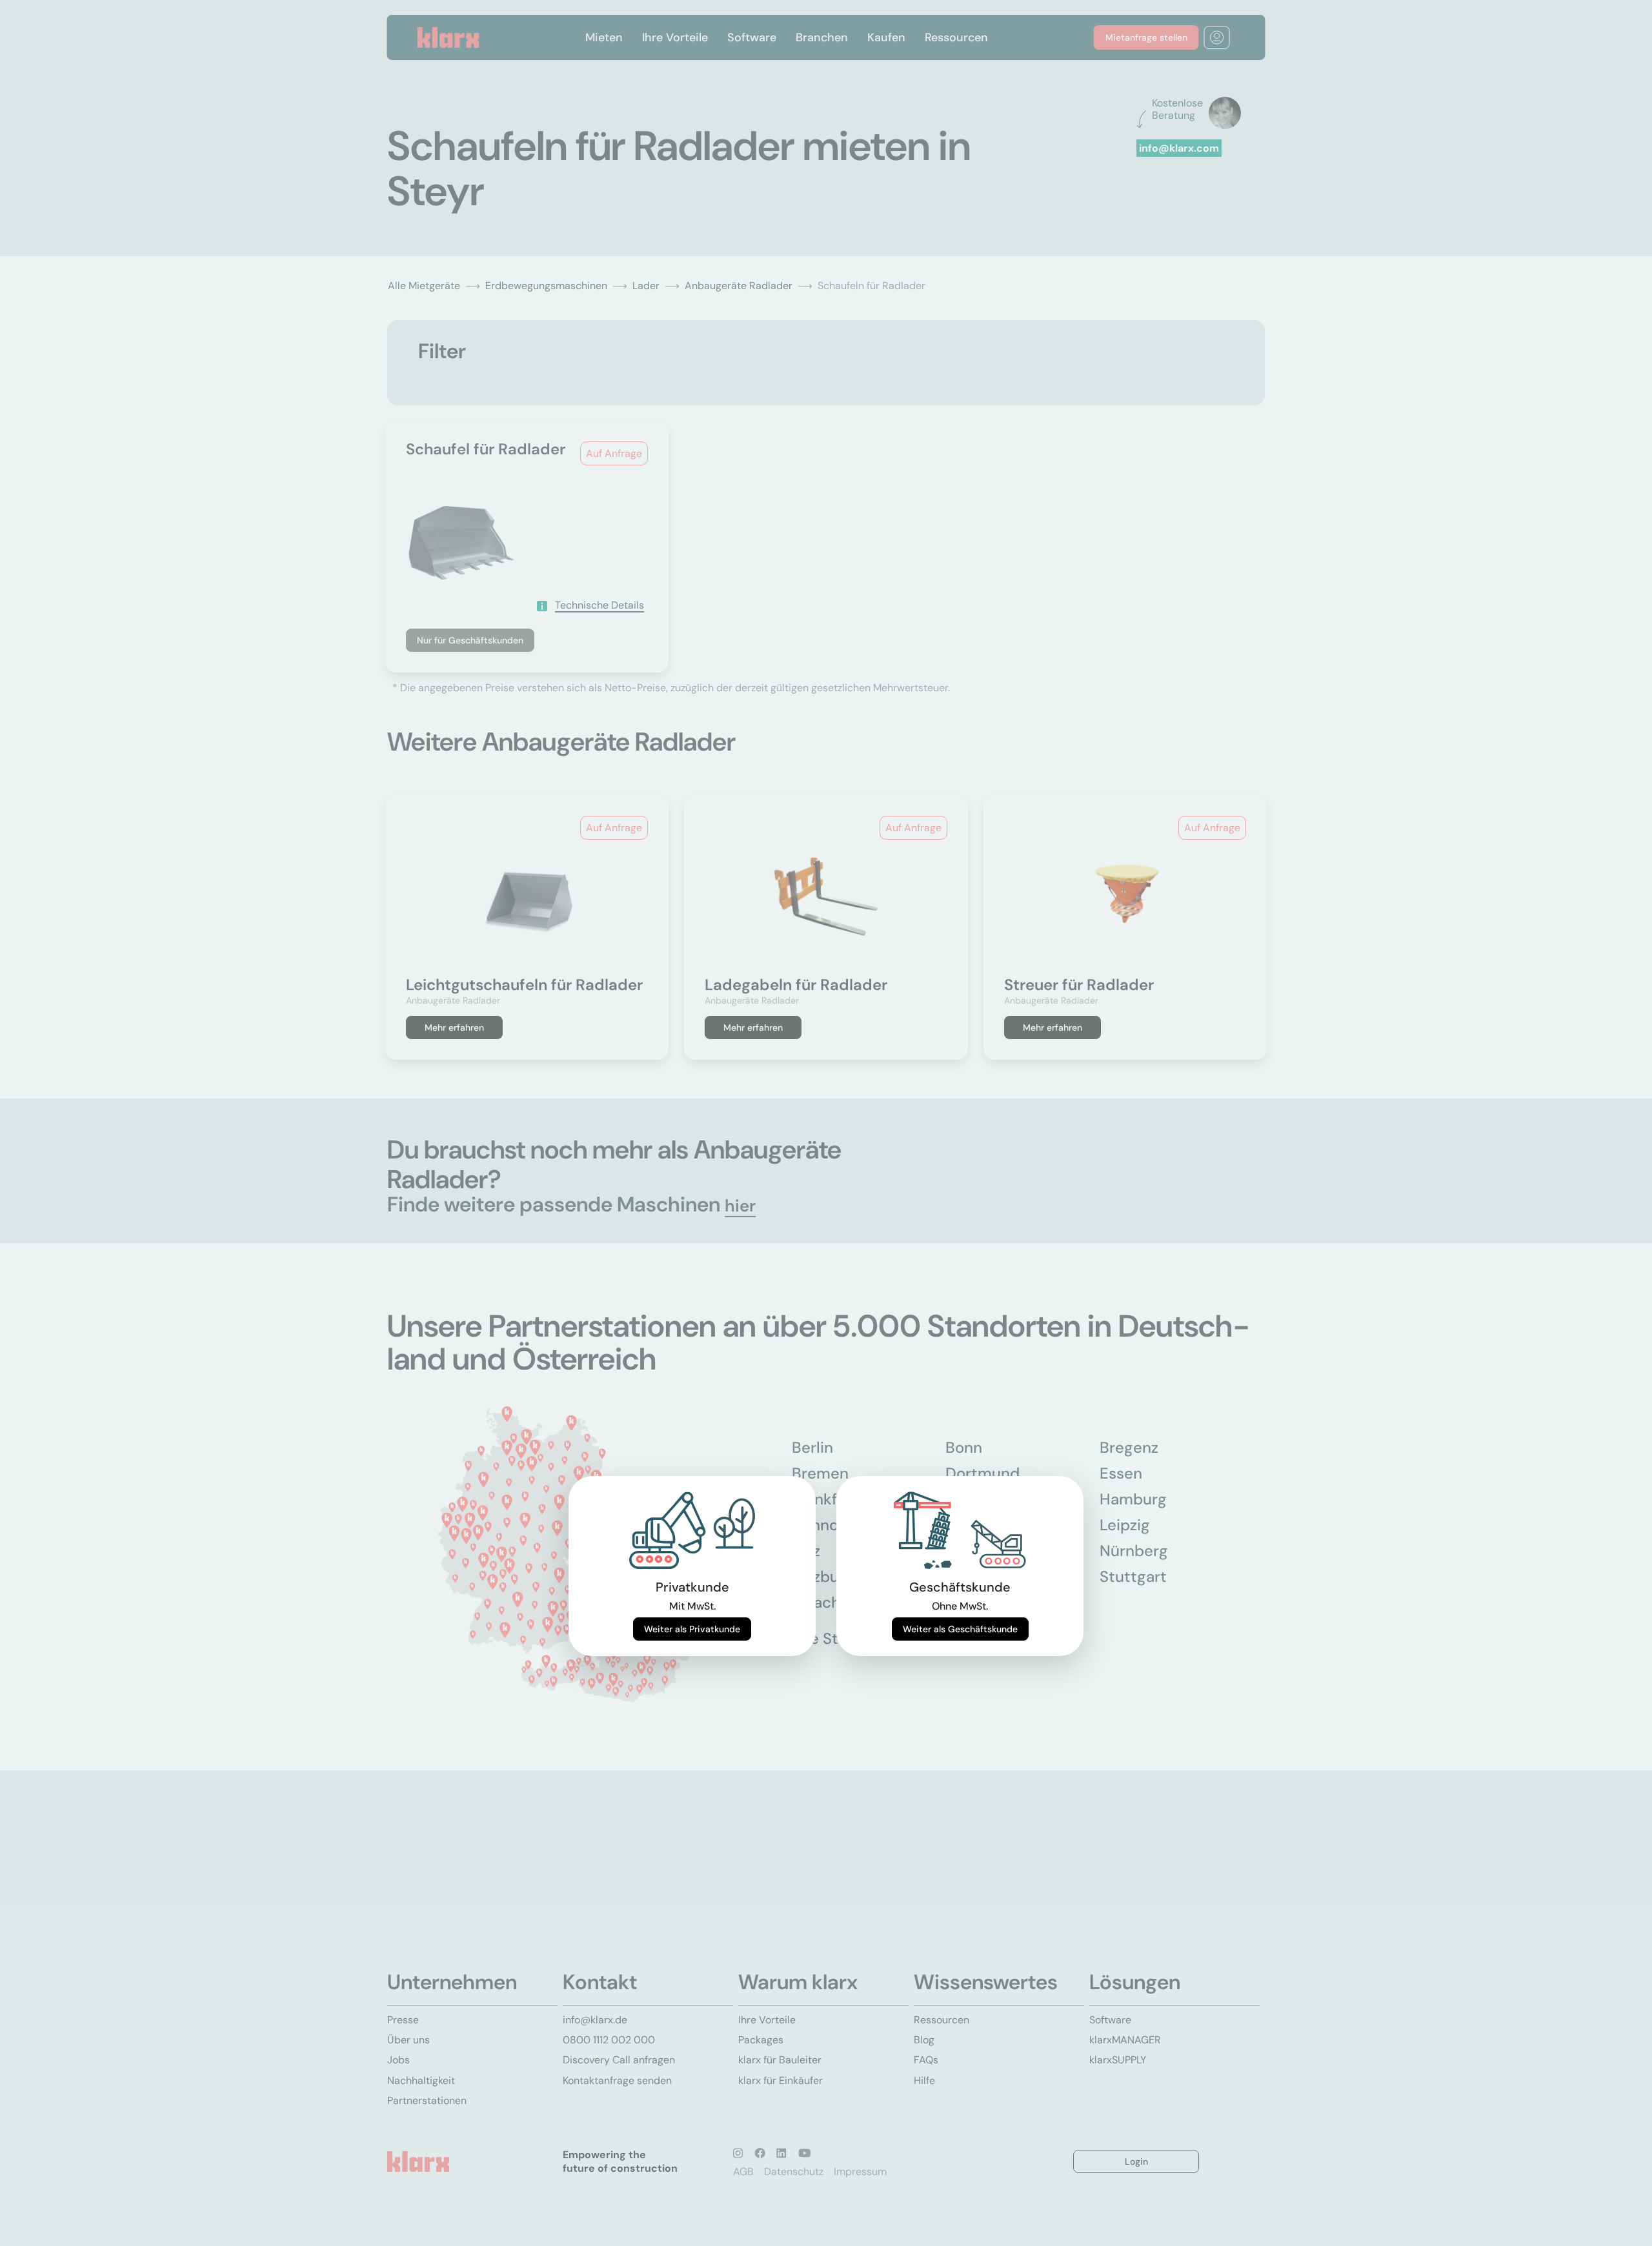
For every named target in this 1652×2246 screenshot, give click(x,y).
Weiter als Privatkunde (692, 1629)
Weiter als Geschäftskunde (960, 1629)
